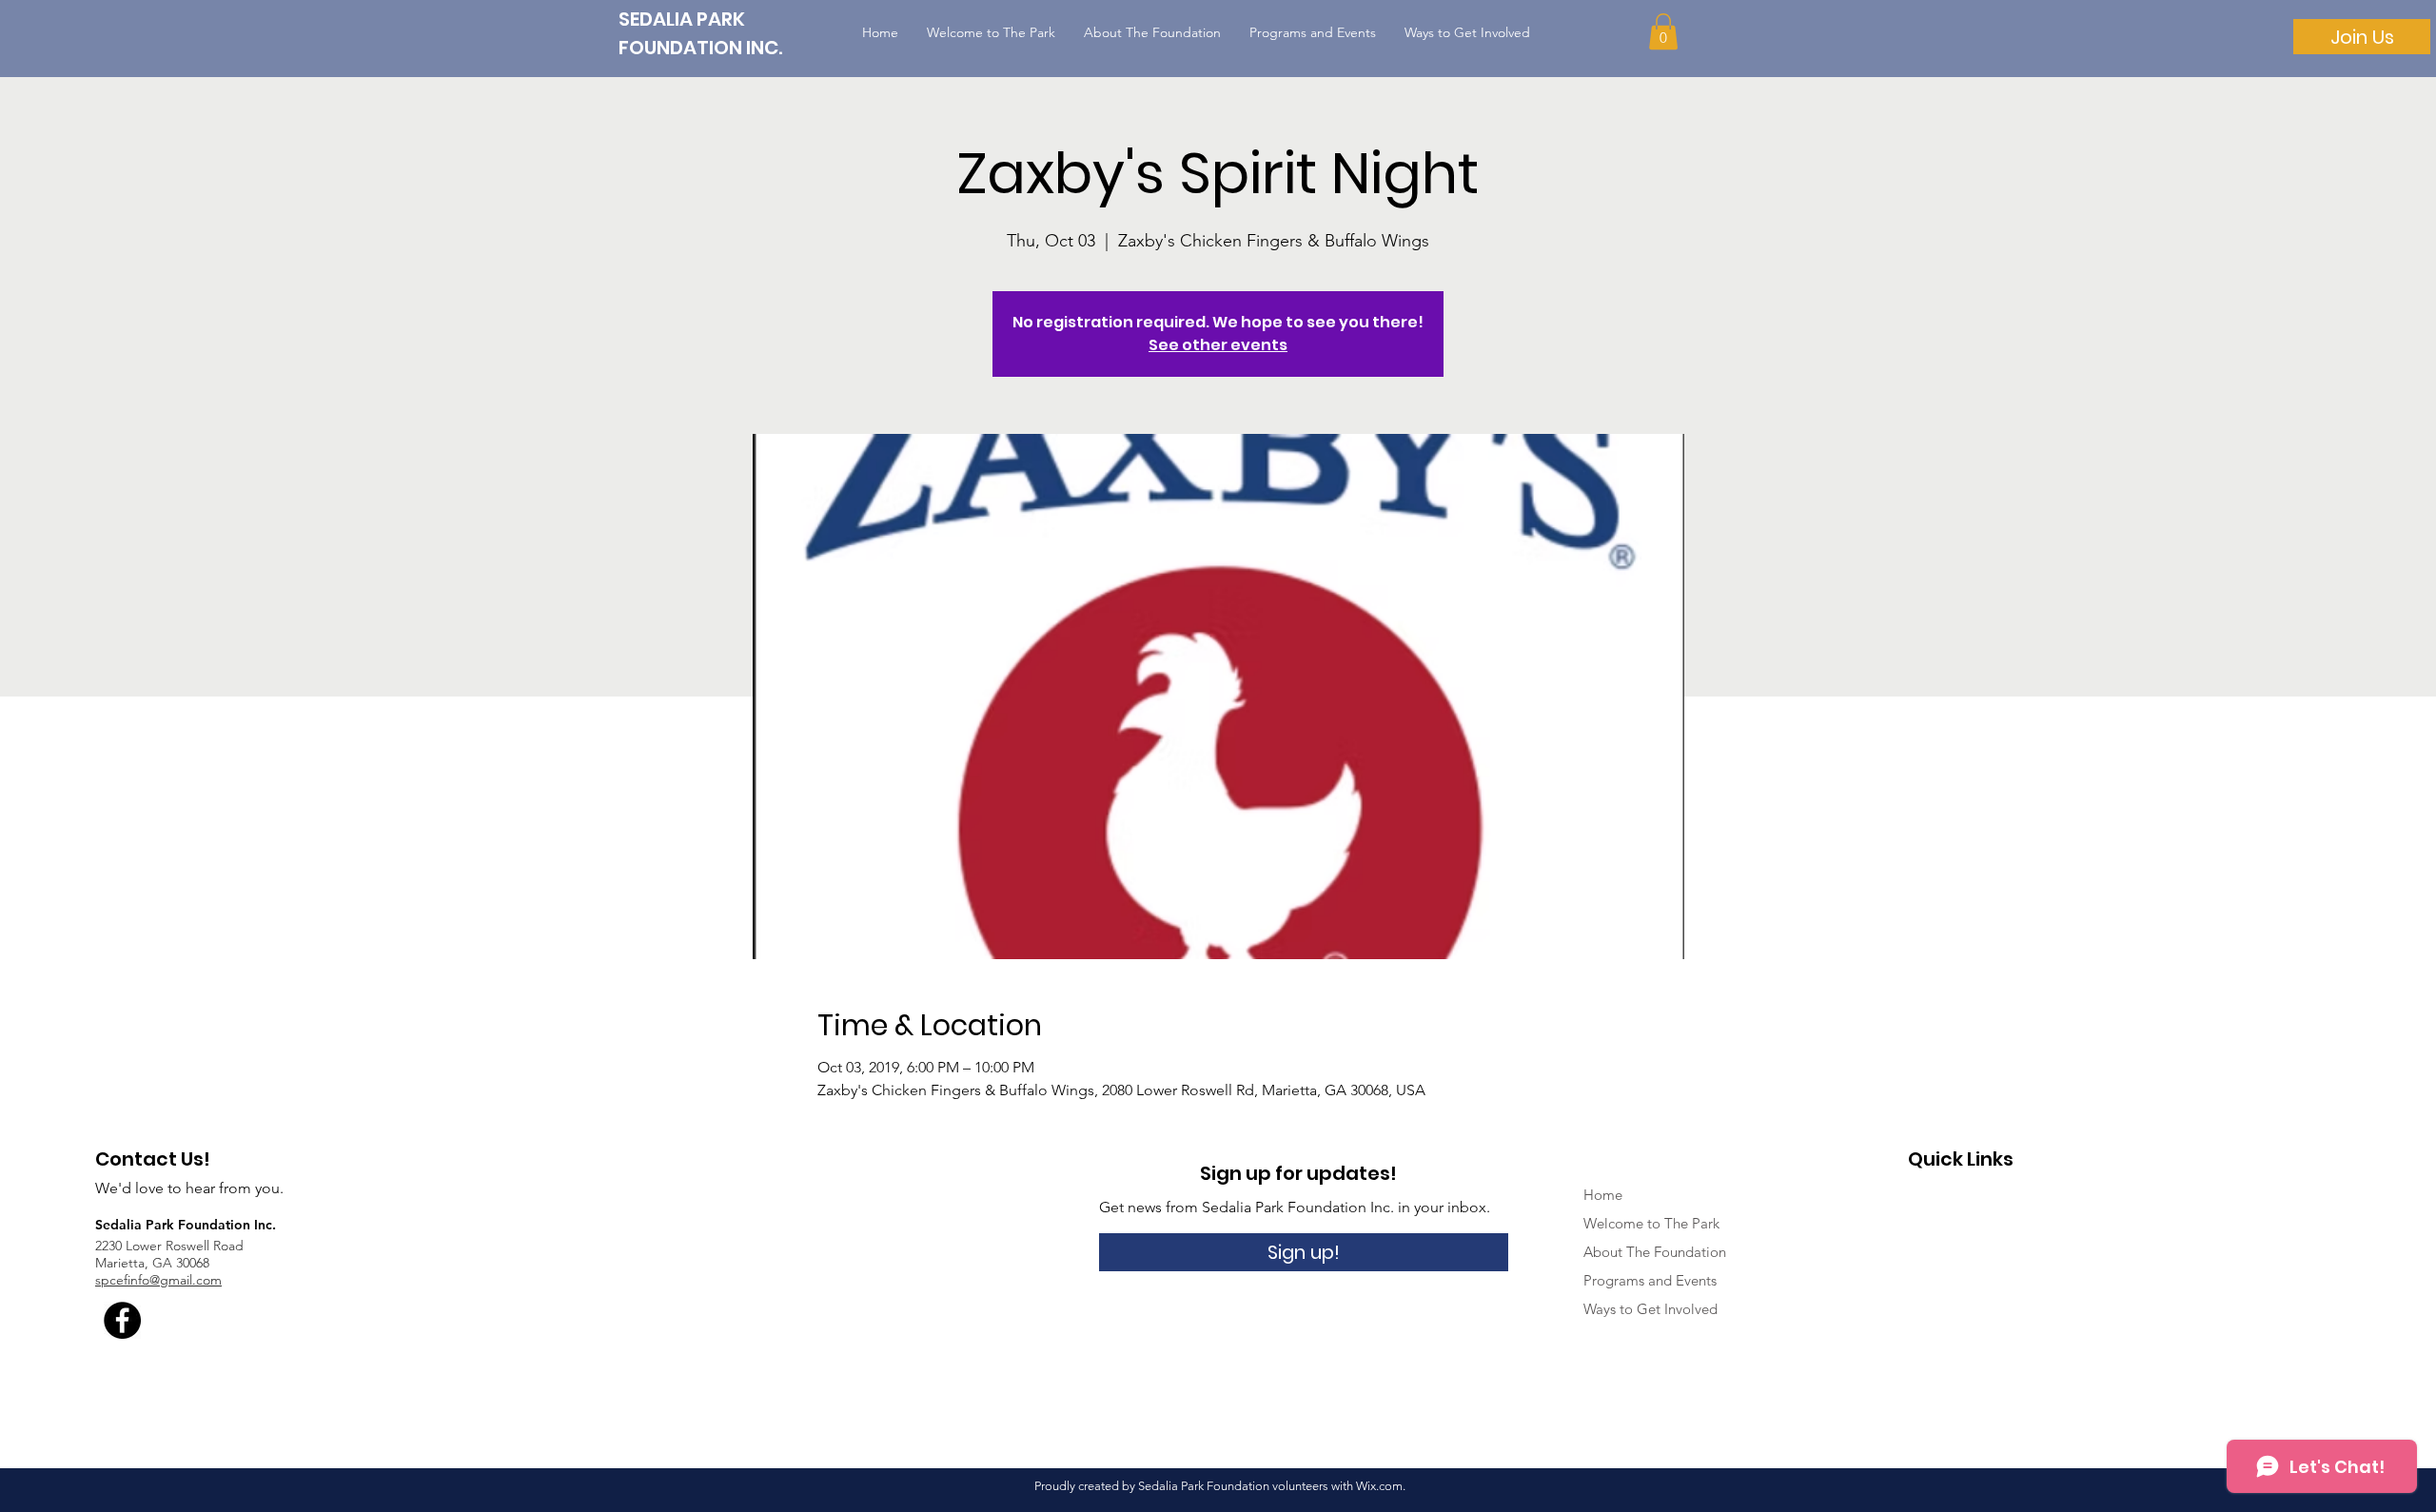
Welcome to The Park (1651, 1223)
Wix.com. (1381, 1486)
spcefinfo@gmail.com (158, 1280)
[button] (1663, 31)
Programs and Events (1650, 1280)
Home (1603, 1195)
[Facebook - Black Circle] (122, 1320)
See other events (1218, 345)
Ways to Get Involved (1650, 1309)
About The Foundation (1655, 1252)
